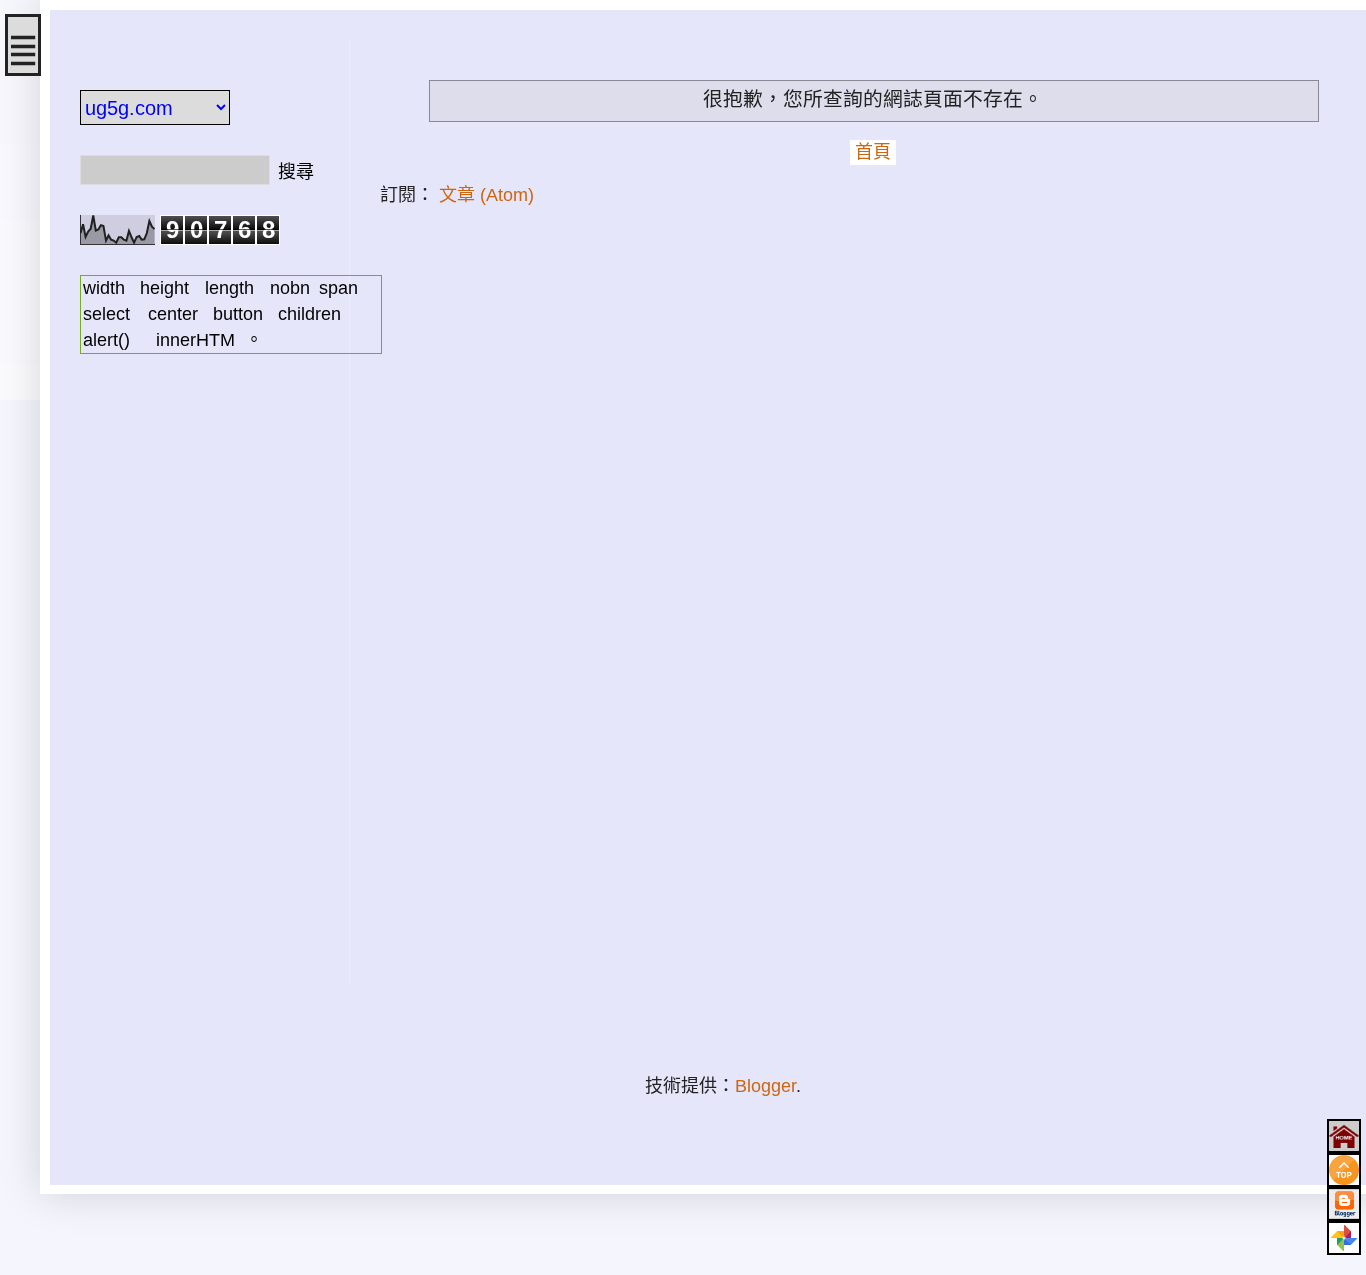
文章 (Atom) (486, 195)
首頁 (873, 152)
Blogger (765, 1086)
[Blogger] (1344, 1204)
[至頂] (1344, 1170)
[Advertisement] (200, 684)
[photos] (1344, 1238)
